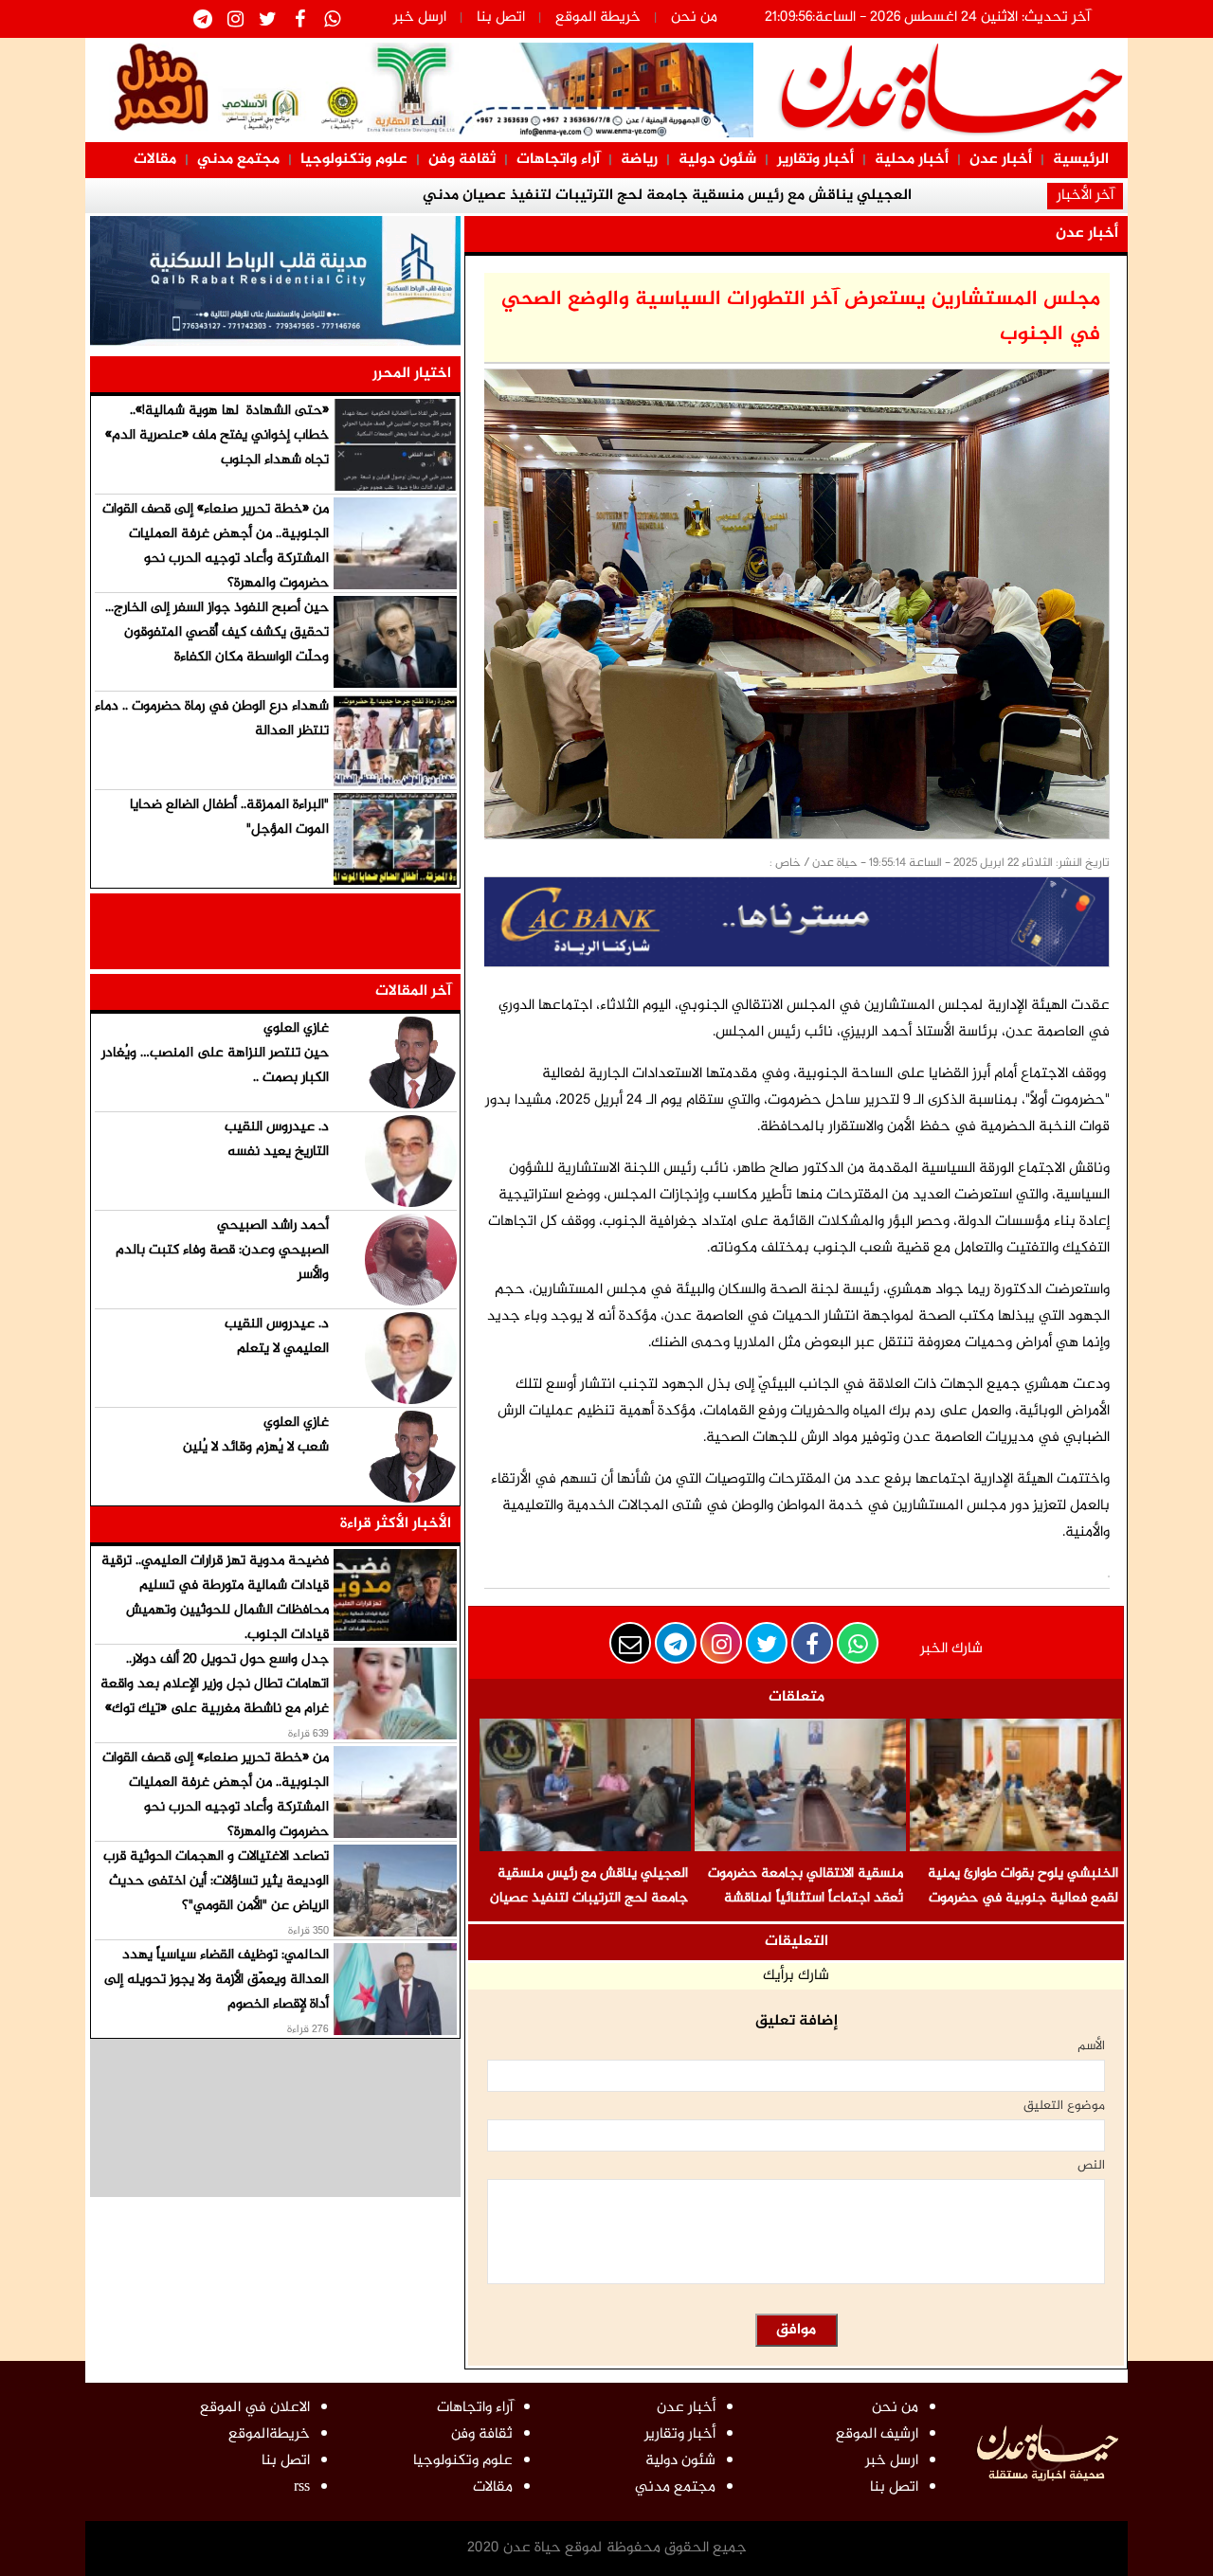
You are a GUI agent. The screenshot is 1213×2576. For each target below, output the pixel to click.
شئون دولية (717, 160)
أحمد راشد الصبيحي (273, 1225)
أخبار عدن (1001, 160)
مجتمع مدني (238, 160)
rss (302, 2487)
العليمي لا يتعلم (283, 1349)
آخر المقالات (413, 991)
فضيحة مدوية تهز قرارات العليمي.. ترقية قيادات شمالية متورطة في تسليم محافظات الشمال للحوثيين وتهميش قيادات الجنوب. (215, 1598)
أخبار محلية (912, 160)
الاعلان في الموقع (255, 2408)
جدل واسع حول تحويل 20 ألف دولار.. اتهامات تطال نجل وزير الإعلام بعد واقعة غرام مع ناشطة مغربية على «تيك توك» (215, 1684)
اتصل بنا (501, 18)
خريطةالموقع (269, 2434)
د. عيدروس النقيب (277, 1127)
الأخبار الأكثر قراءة (396, 1524)
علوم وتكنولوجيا (354, 160)
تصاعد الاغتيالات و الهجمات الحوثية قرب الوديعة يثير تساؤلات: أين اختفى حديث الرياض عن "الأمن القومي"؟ (216, 1881)
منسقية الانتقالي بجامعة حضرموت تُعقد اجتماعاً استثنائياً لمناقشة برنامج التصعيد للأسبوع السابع (806, 1898)
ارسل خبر (420, 18)
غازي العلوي (296, 1028)
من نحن (694, 18)
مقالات (155, 160)
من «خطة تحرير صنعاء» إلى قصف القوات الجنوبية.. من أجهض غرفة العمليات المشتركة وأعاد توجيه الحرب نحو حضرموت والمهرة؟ (216, 546)
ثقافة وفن (462, 160)
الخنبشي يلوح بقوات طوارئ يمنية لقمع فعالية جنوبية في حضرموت (1023, 1886)
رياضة (639, 160)
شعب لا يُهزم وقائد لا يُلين (256, 1447)
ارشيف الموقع (877, 2434)
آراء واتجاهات (558, 160)
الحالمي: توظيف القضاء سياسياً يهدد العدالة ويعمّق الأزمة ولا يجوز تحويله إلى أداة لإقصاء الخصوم (217, 1980)
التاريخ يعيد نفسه (278, 1152)
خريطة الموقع (598, 18)
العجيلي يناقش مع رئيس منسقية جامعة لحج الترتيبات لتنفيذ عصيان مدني (589, 1898)
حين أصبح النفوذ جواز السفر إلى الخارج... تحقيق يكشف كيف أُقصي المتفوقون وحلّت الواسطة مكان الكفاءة (217, 632)
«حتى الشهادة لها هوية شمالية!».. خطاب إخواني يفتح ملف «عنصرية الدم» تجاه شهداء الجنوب (217, 435)
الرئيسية (1081, 160)
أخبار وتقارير (815, 160)
